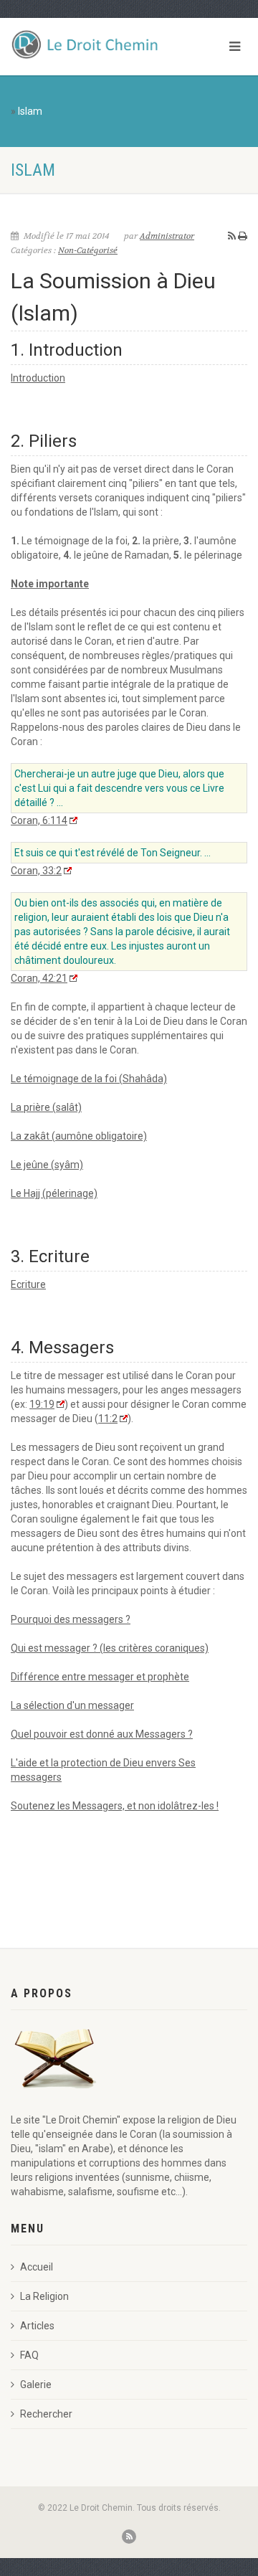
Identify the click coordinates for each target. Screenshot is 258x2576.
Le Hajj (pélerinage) (54, 1193)
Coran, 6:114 (39, 820)
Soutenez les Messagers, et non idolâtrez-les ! (115, 1806)
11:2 (108, 1419)
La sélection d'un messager (72, 1705)
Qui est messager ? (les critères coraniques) (110, 1648)
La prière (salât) (46, 1107)
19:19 (42, 1404)
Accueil (37, 2267)
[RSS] (129, 2537)
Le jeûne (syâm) (47, 1165)
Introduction (38, 378)
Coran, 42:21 (39, 978)
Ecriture (28, 1284)
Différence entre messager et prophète (100, 1677)
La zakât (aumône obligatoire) (79, 1136)
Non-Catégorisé (88, 250)
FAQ (29, 2355)
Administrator (167, 236)
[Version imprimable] (243, 236)
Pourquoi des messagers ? (71, 1619)
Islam (30, 111)
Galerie (36, 2385)
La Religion (44, 2296)
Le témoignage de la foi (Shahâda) (89, 1079)
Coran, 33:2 (36, 871)
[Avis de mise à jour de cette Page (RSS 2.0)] (232, 236)
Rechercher (46, 2414)
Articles (37, 2326)
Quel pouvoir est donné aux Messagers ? (102, 1734)
